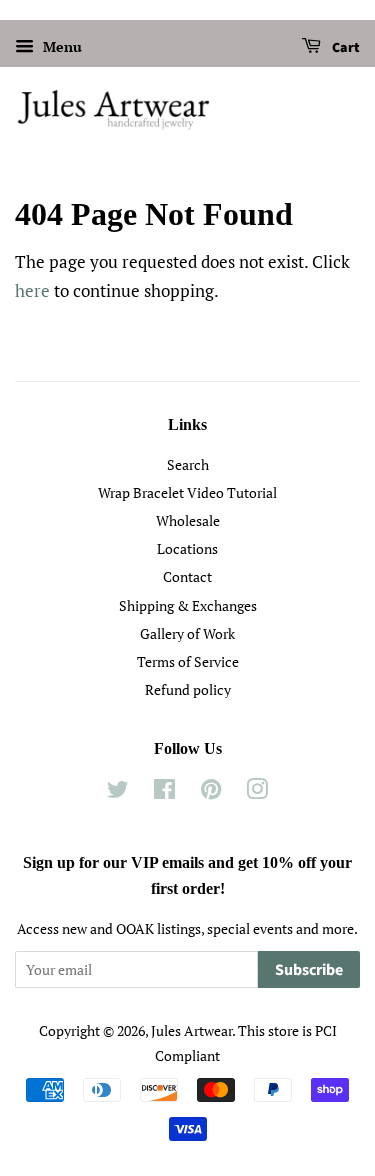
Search (188, 464)
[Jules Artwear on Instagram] (257, 792)
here (32, 290)
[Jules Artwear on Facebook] (164, 792)
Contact (187, 576)
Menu (60, 46)
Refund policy (188, 689)
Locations (187, 548)
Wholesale (188, 520)
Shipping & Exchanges (188, 605)
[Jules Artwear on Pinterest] (211, 792)
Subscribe (309, 970)
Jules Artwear (191, 1030)
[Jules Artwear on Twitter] (118, 792)
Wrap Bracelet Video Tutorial (187, 492)
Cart (344, 48)
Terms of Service (188, 661)
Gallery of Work (187, 633)
